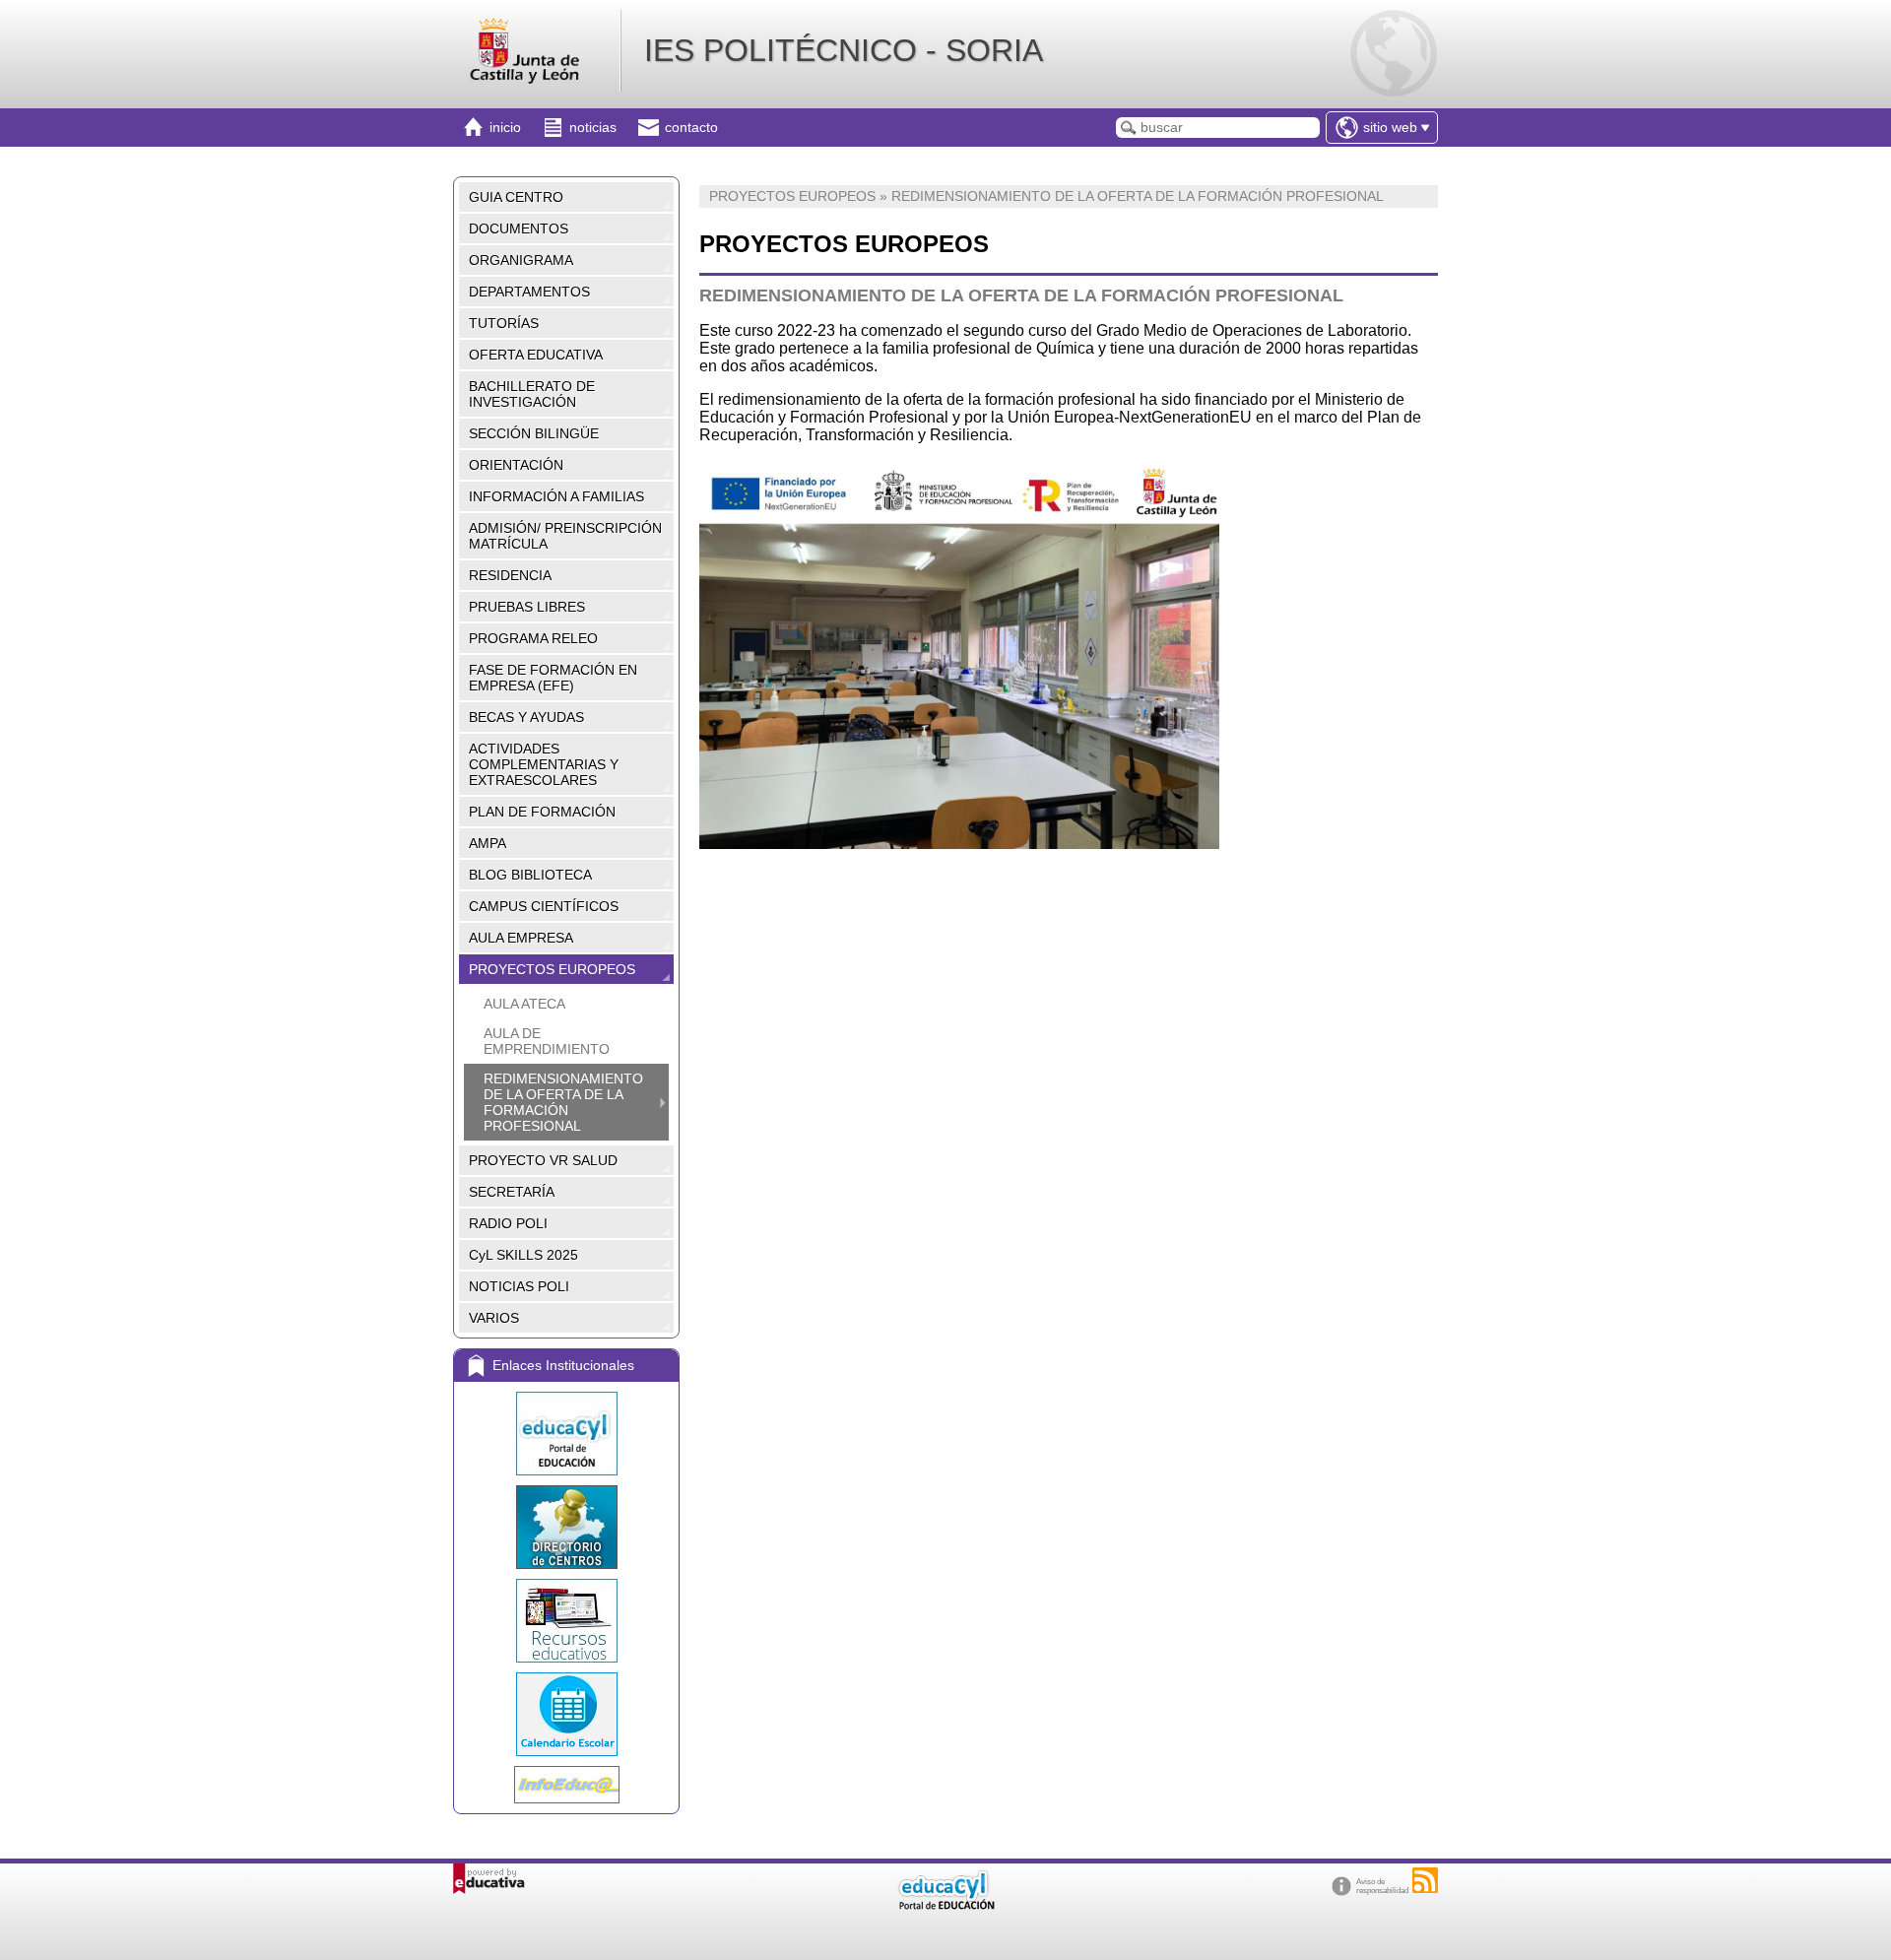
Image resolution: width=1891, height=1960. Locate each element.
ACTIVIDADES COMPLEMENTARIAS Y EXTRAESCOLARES (544, 764)
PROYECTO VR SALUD (543, 1160)
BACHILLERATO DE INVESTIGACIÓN (532, 394)
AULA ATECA (524, 1004)
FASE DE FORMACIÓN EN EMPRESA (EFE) (553, 678)
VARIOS (494, 1318)
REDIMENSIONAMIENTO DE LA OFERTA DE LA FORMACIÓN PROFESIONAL (563, 1102)
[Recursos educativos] (566, 1621)
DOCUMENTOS (519, 229)
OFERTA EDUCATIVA (536, 355)
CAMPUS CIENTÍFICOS (544, 906)
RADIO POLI (508, 1223)
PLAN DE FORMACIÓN (542, 812)
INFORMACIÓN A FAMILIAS (556, 496)
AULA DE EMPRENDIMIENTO (547, 1041)
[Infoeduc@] (566, 1785)
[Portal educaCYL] (566, 1434)
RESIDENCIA (510, 575)
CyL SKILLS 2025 (523, 1255)
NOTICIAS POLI (519, 1286)
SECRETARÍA (512, 1192)
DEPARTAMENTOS (529, 292)
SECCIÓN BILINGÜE (534, 433)
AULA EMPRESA (521, 938)
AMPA (488, 843)
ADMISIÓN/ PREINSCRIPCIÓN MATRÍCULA (565, 536)
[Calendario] (566, 1714)
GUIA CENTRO (516, 197)
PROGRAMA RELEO (533, 638)
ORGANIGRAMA (521, 260)
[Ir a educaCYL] (945, 1905)
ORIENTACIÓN (516, 465)
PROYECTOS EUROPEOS (552, 969)
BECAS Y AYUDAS (526, 717)
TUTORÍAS (504, 323)
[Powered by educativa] (489, 1879)
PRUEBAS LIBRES (527, 607)
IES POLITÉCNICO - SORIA (844, 50)
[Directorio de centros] (566, 1527)
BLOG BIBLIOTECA (530, 875)
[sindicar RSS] (1425, 1880)
